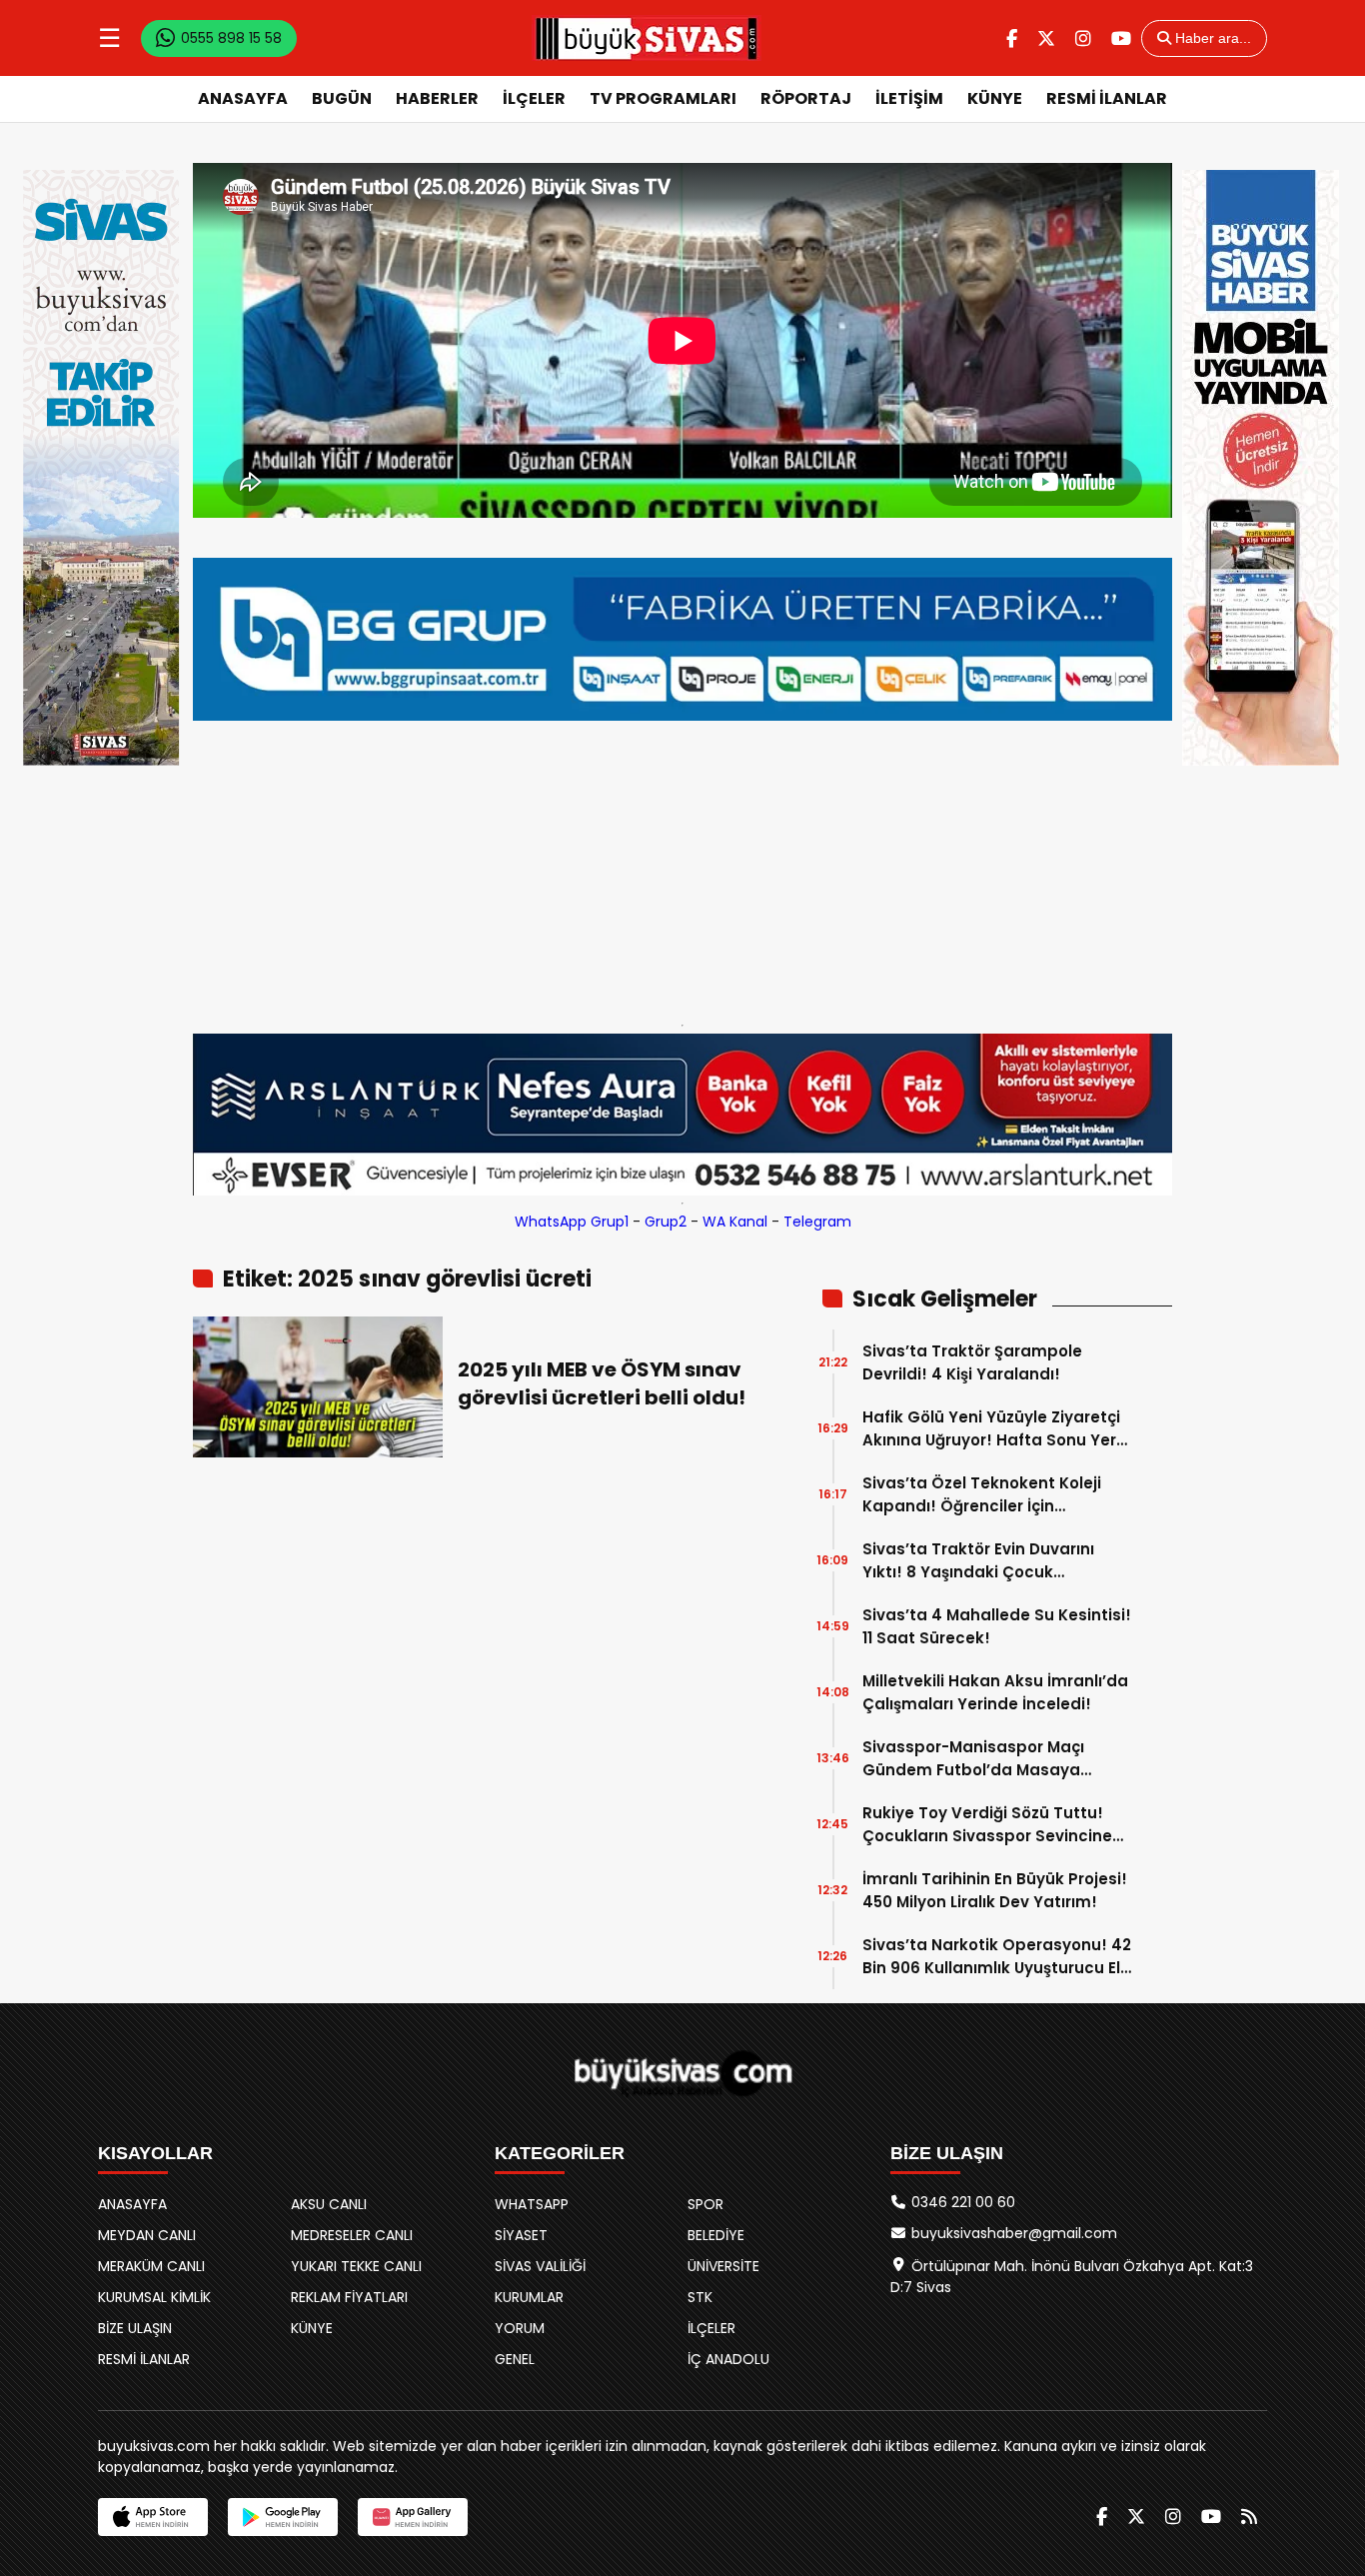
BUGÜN (342, 98)
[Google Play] (283, 2517)
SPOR (705, 2204)
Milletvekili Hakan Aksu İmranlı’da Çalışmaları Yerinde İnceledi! (995, 1692)
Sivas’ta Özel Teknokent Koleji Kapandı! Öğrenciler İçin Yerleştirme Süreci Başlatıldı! (982, 1495)
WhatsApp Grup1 (572, 1222)
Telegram (817, 1222)
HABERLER (437, 98)
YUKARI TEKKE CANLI (356, 2266)
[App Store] (153, 2517)
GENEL (515, 2359)
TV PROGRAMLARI (663, 98)
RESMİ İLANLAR (1107, 98)
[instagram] (1083, 38)
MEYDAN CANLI (147, 2235)
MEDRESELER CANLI (352, 2235)
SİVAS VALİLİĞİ (540, 2266)
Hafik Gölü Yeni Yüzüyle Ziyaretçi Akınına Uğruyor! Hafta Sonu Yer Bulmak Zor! (991, 1429)
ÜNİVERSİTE (723, 2266)
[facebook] (1012, 38)
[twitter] (1046, 38)
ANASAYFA (243, 98)
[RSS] (1249, 2517)
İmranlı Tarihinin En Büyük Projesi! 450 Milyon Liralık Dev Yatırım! (995, 1890)
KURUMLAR (529, 2297)
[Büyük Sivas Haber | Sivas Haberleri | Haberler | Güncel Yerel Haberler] (647, 38)
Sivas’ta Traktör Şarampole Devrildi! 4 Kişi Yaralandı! (972, 1362)
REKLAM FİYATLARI (349, 2297)
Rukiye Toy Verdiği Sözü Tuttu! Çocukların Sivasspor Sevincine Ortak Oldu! (987, 1825)
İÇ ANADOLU (728, 2359)
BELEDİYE (716, 2235)
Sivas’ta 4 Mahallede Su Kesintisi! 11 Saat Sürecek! (997, 1626)
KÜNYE (995, 98)
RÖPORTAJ (806, 98)
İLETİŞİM (909, 98)
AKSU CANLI (329, 2204)
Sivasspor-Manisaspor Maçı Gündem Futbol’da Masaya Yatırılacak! (973, 1759)
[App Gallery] (413, 2517)
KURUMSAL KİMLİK (154, 2297)
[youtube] (1121, 38)
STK (700, 2297)
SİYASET (521, 2235)
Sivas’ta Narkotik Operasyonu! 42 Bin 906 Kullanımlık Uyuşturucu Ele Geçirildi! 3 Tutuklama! (997, 1957)
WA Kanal (735, 1222)
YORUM (520, 2328)
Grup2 (666, 1222)
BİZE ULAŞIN (135, 2328)
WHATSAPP (532, 2204)
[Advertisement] (682, 868)
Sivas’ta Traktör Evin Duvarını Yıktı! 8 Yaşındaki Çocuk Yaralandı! (978, 1561)
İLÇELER (534, 98)
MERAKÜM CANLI (151, 2266)
